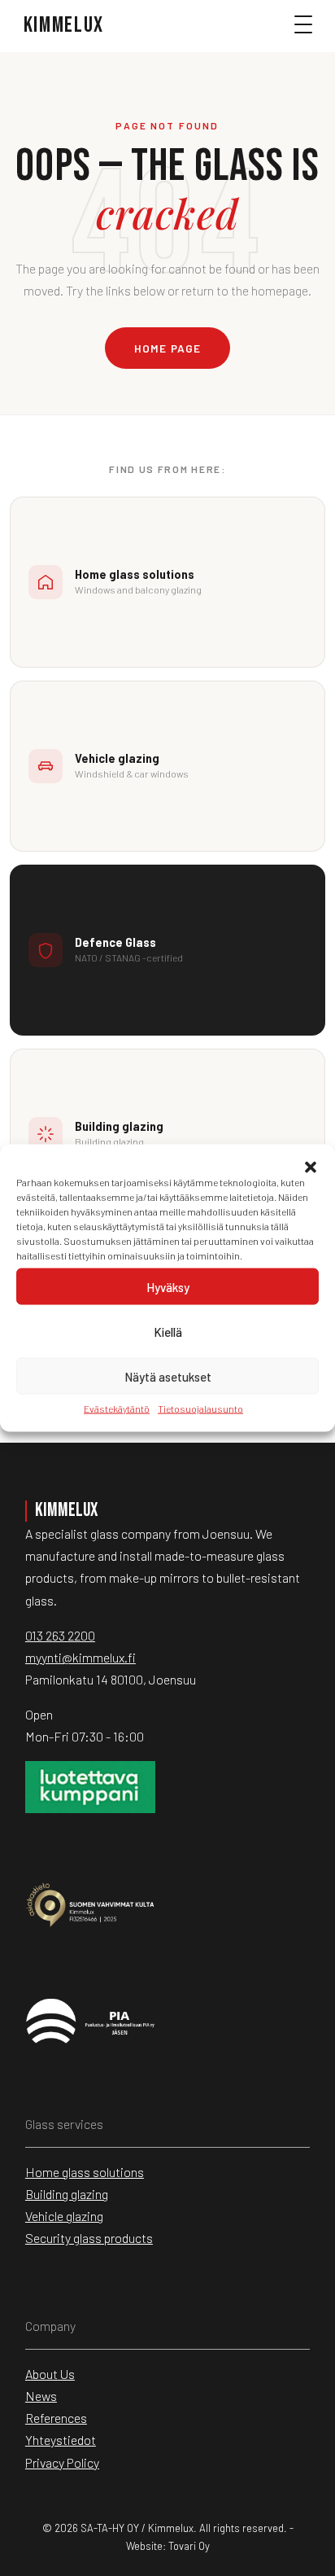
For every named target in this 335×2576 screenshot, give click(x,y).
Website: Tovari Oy (168, 2546)
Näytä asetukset (168, 1376)
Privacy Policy (62, 2462)
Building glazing (67, 2194)
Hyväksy (168, 1286)
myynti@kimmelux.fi (80, 1657)
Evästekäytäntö (117, 1408)
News (41, 2396)
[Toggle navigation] (311, 32)
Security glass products (89, 2238)
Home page (167, 348)
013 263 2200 (60, 1635)
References (56, 2418)
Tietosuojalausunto (200, 1408)
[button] (311, 1165)
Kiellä (168, 1331)
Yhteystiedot (61, 2440)
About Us (50, 2374)
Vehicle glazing (64, 2216)
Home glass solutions (85, 2172)
